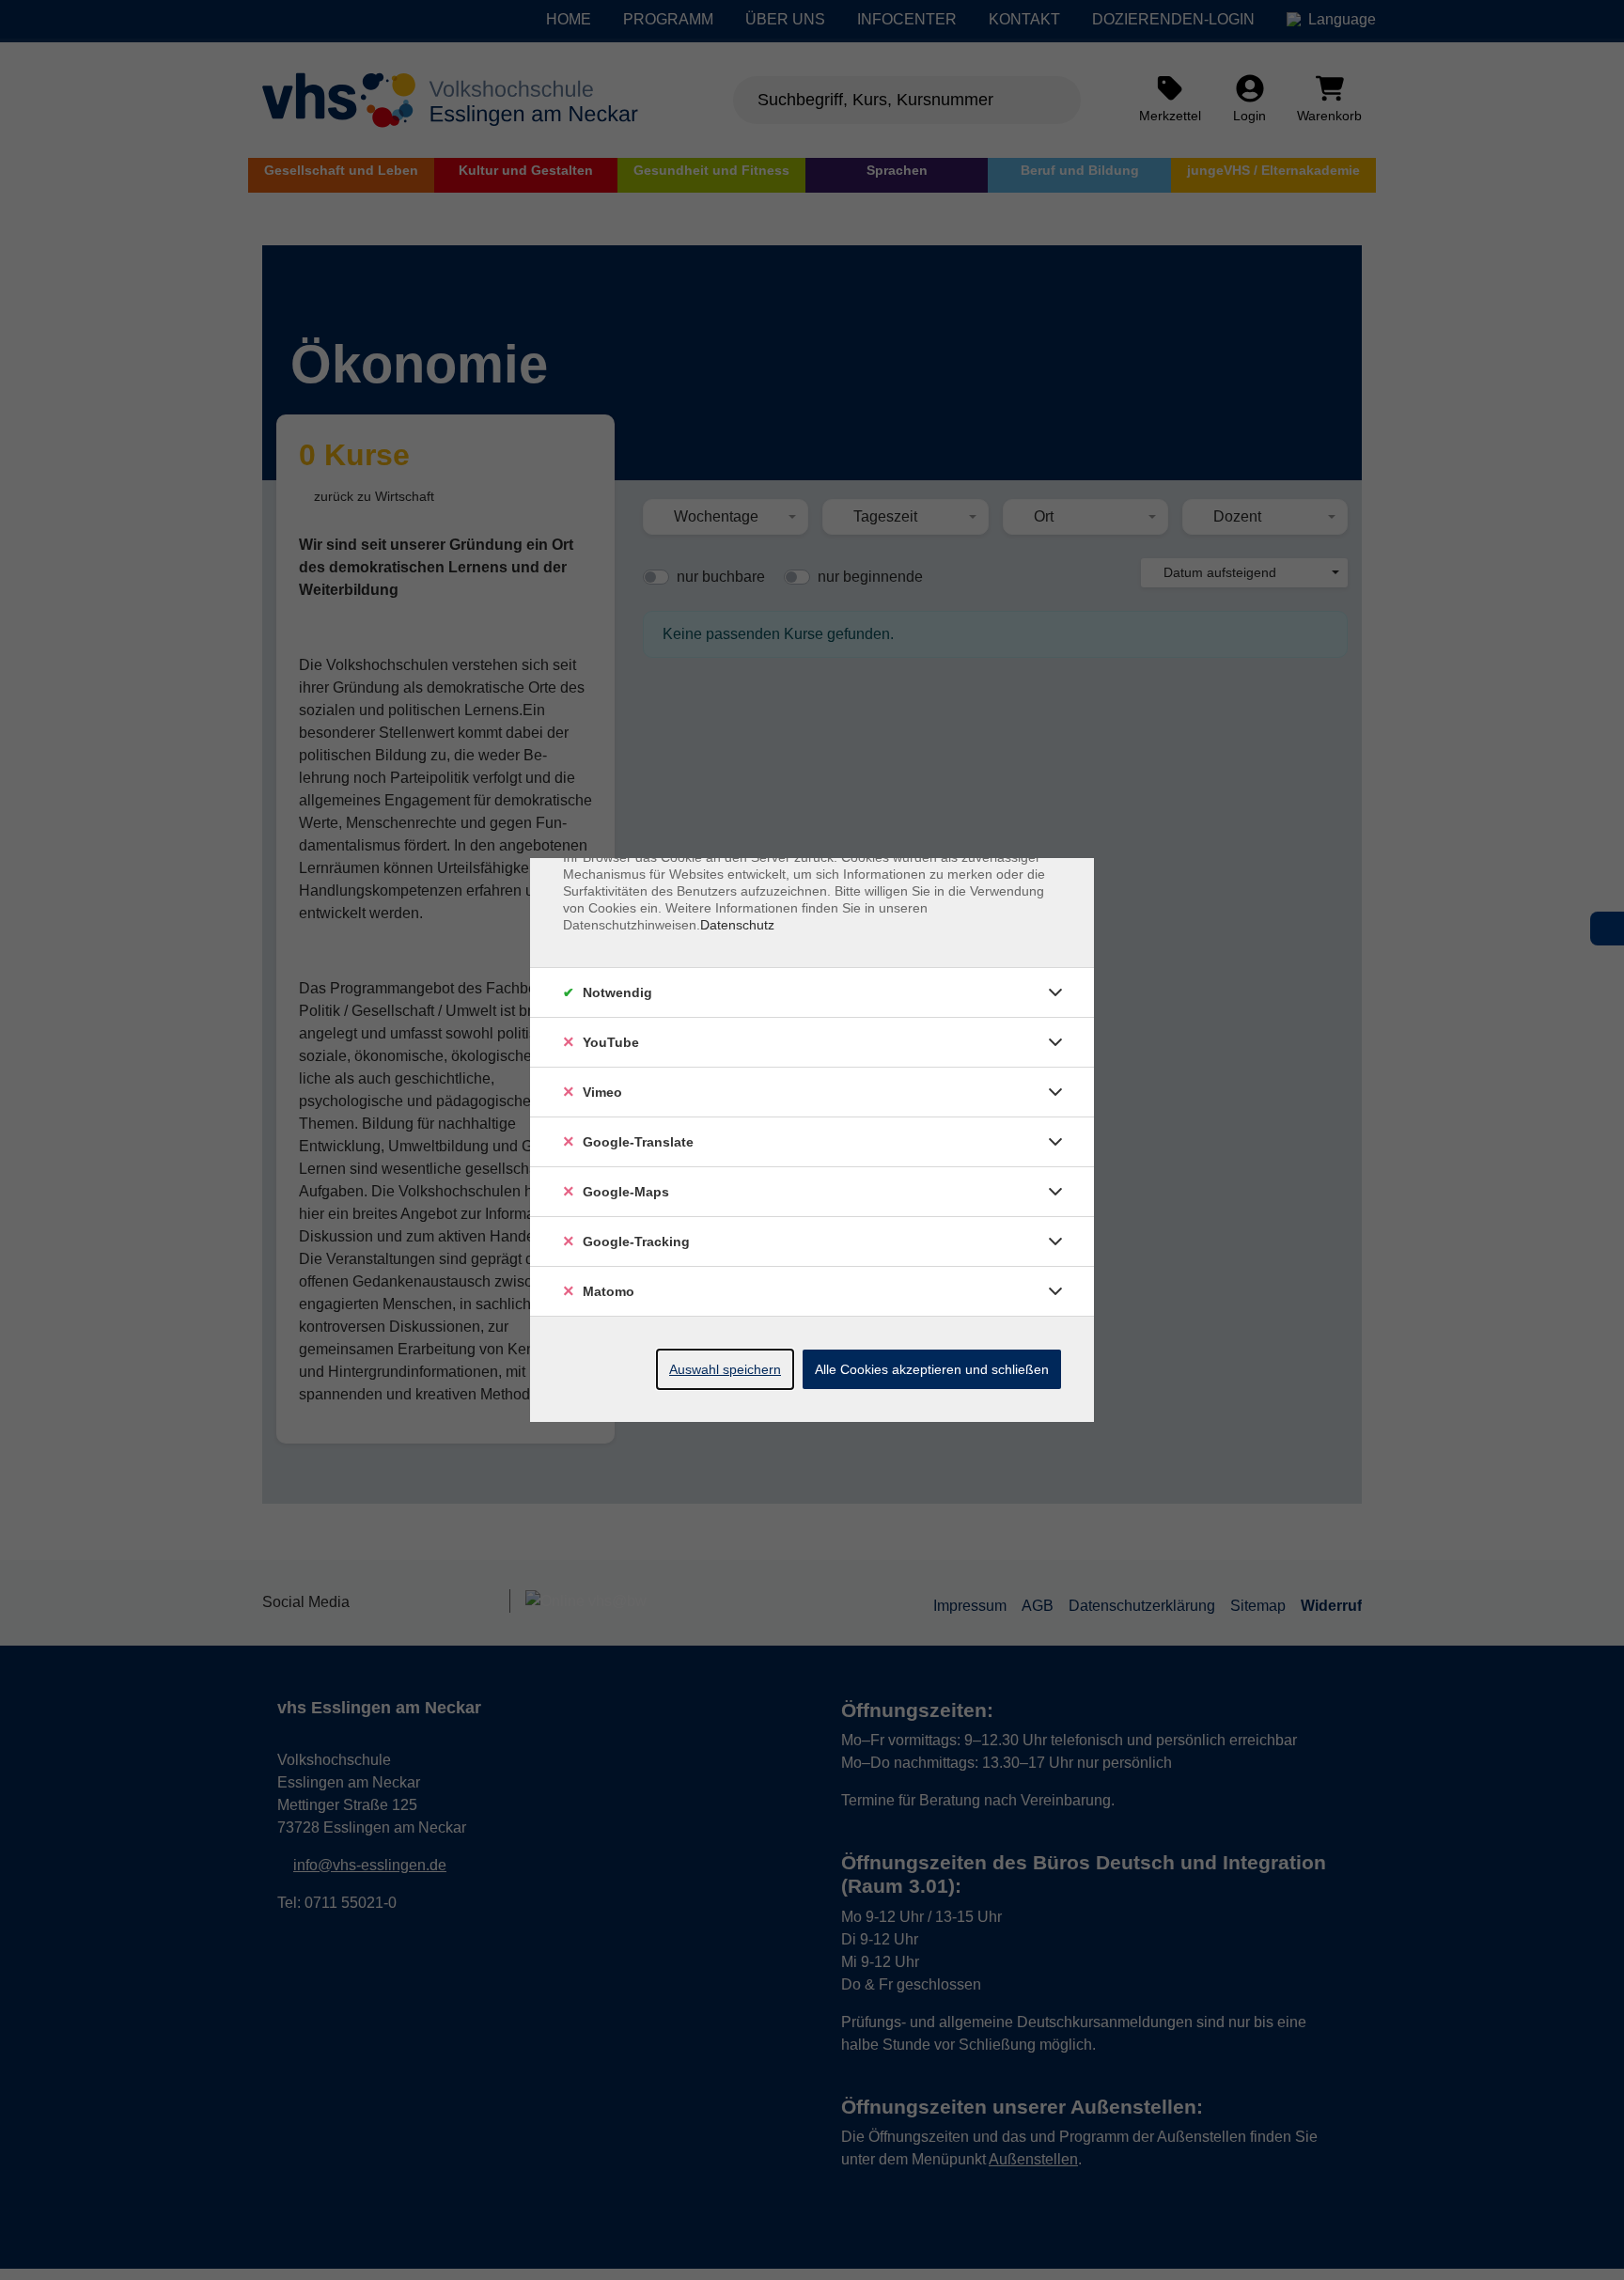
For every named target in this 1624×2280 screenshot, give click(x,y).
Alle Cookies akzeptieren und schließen (932, 1369)
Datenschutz (737, 925)
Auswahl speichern (725, 1369)
